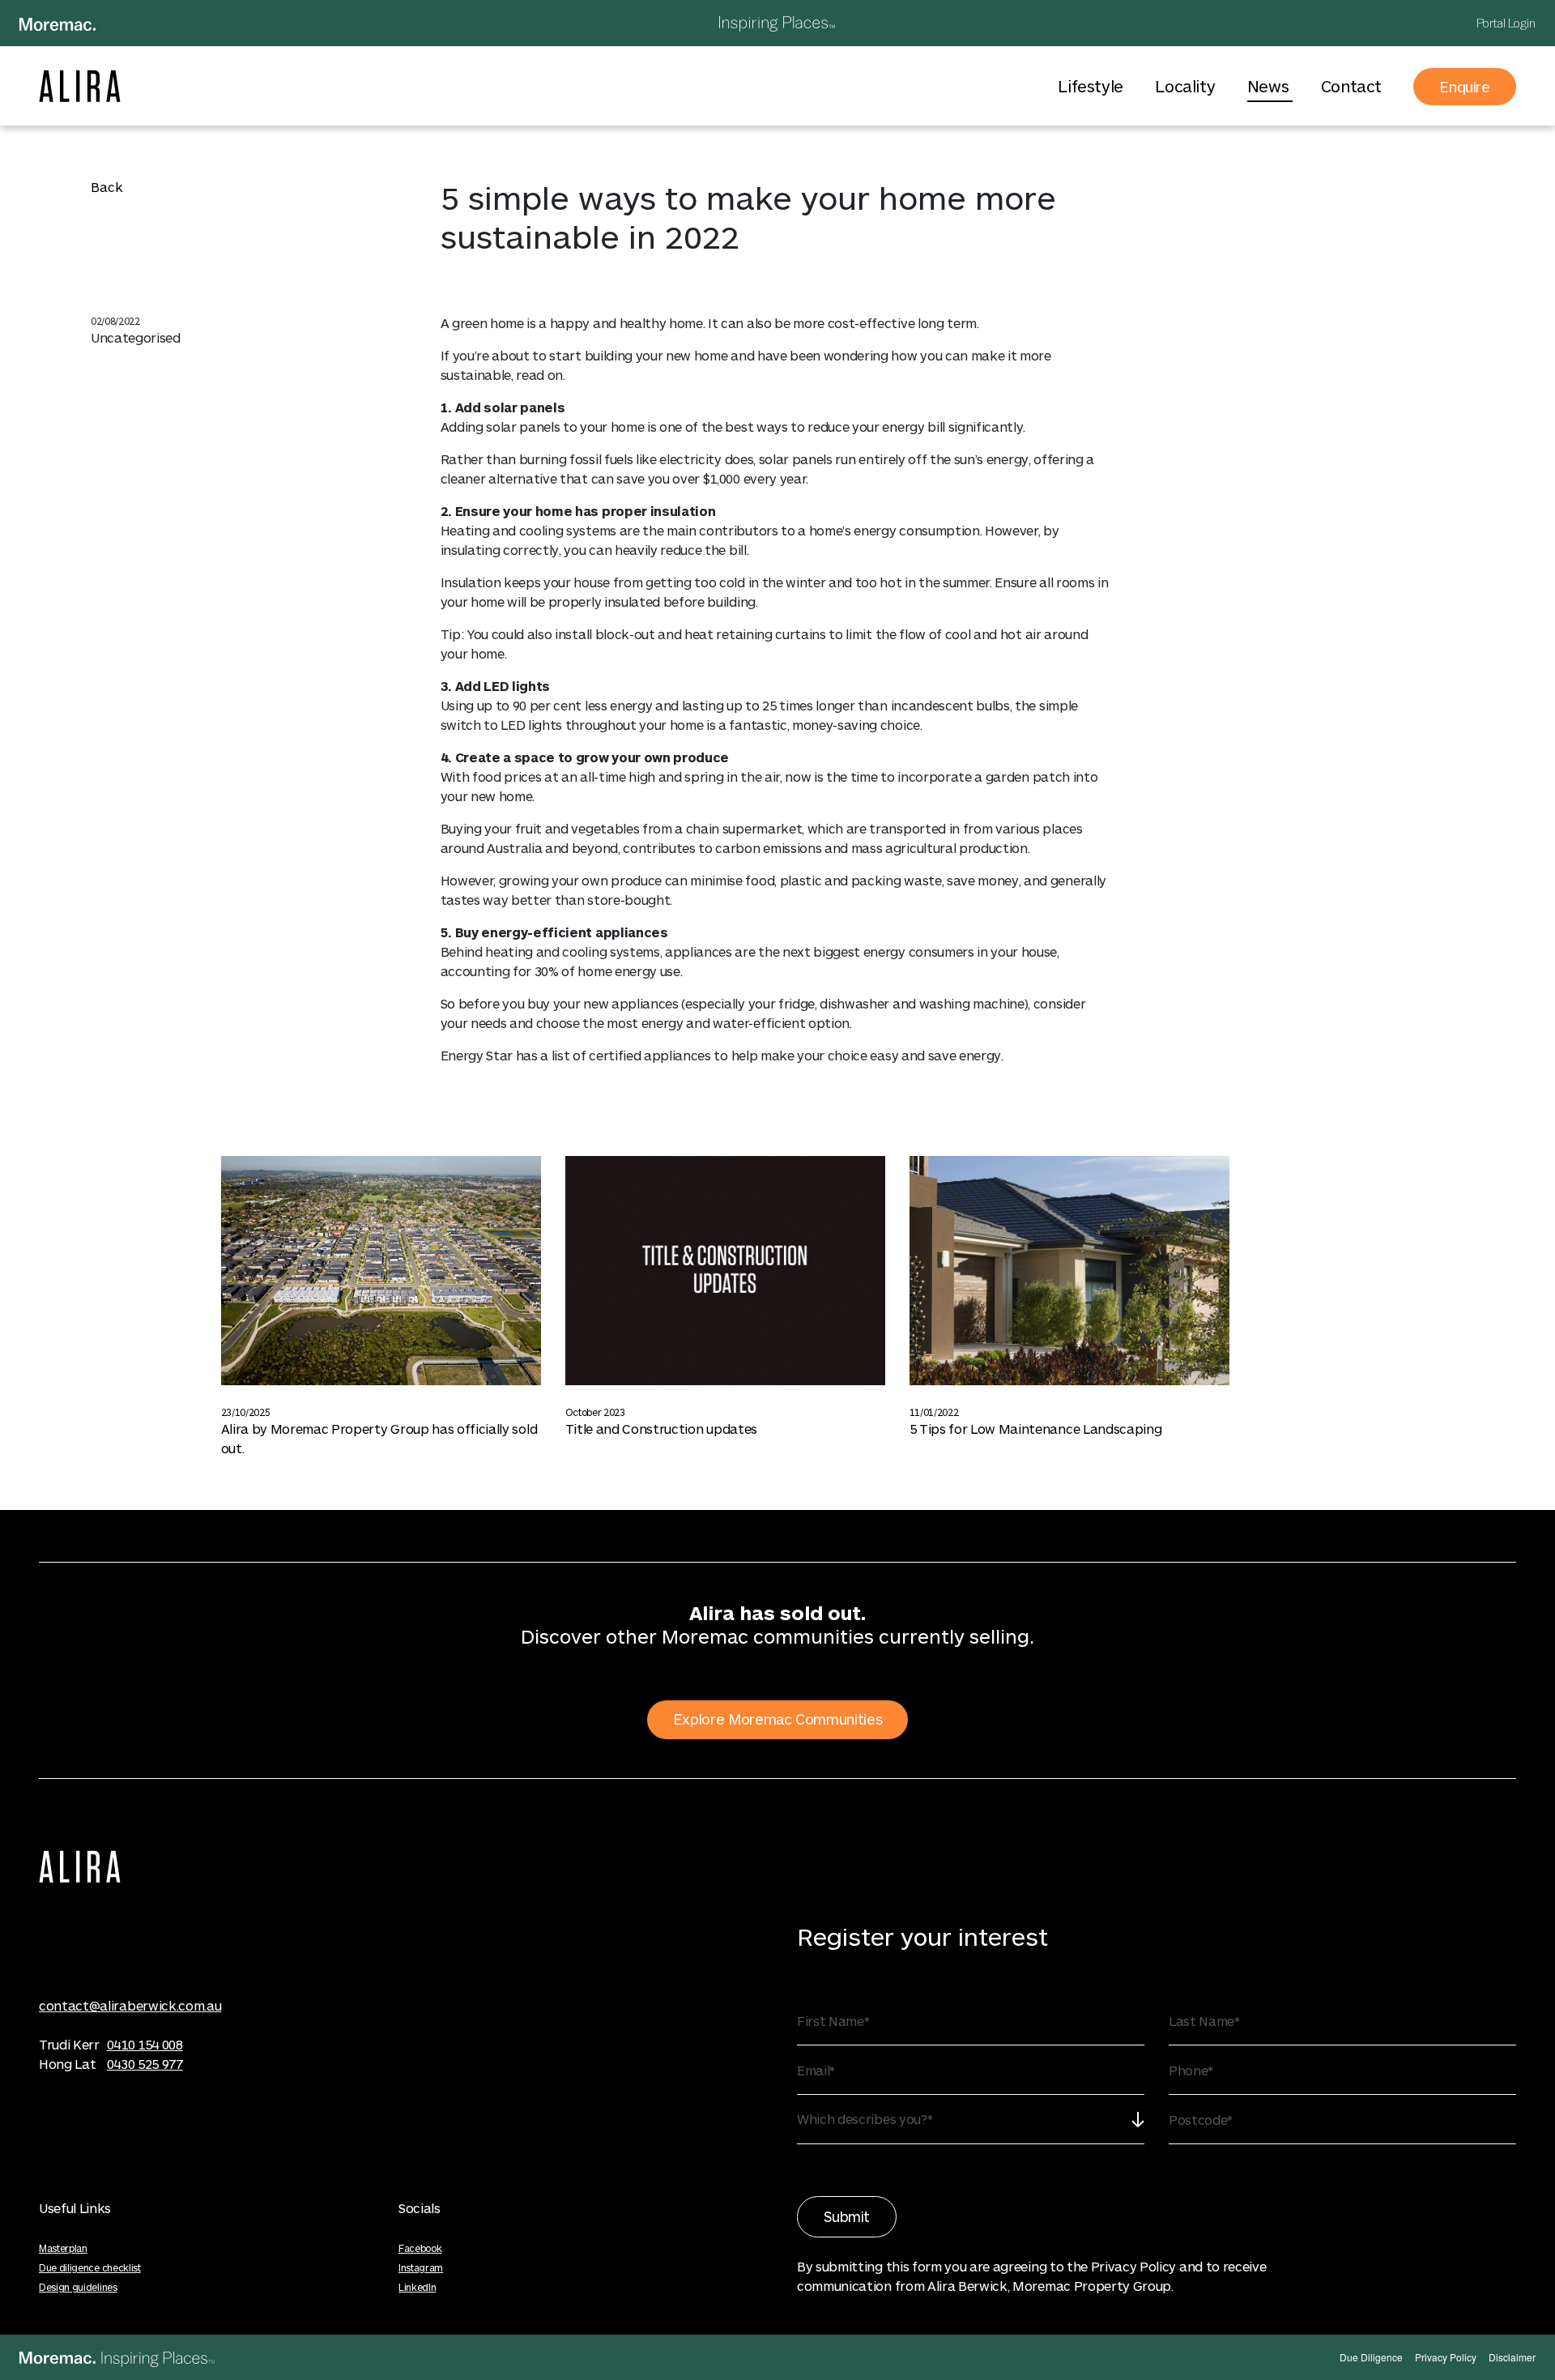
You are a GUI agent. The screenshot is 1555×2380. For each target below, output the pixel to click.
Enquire (1465, 87)
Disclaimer (1512, 2357)
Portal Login (1506, 23)
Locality (1186, 86)
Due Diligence (1371, 2357)
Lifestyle (1092, 86)
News (1270, 86)
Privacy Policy (1446, 2357)
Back (107, 187)
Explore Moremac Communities (777, 1719)
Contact (1351, 86)
